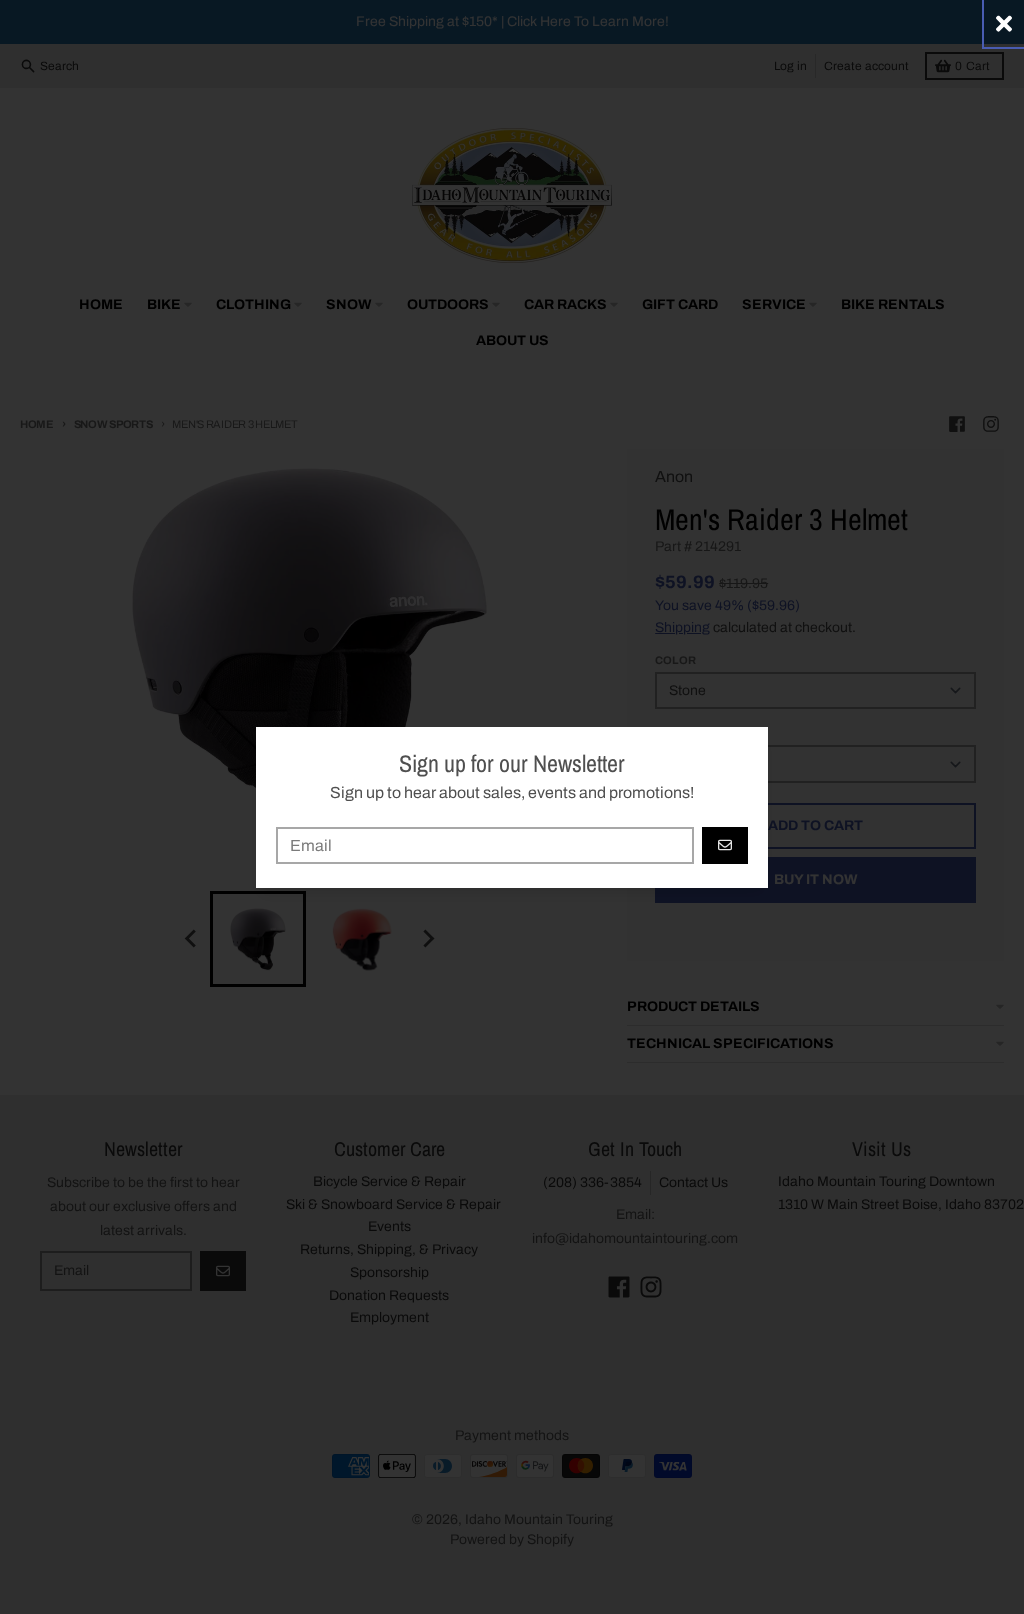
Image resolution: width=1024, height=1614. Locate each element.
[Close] (1004, 23)
